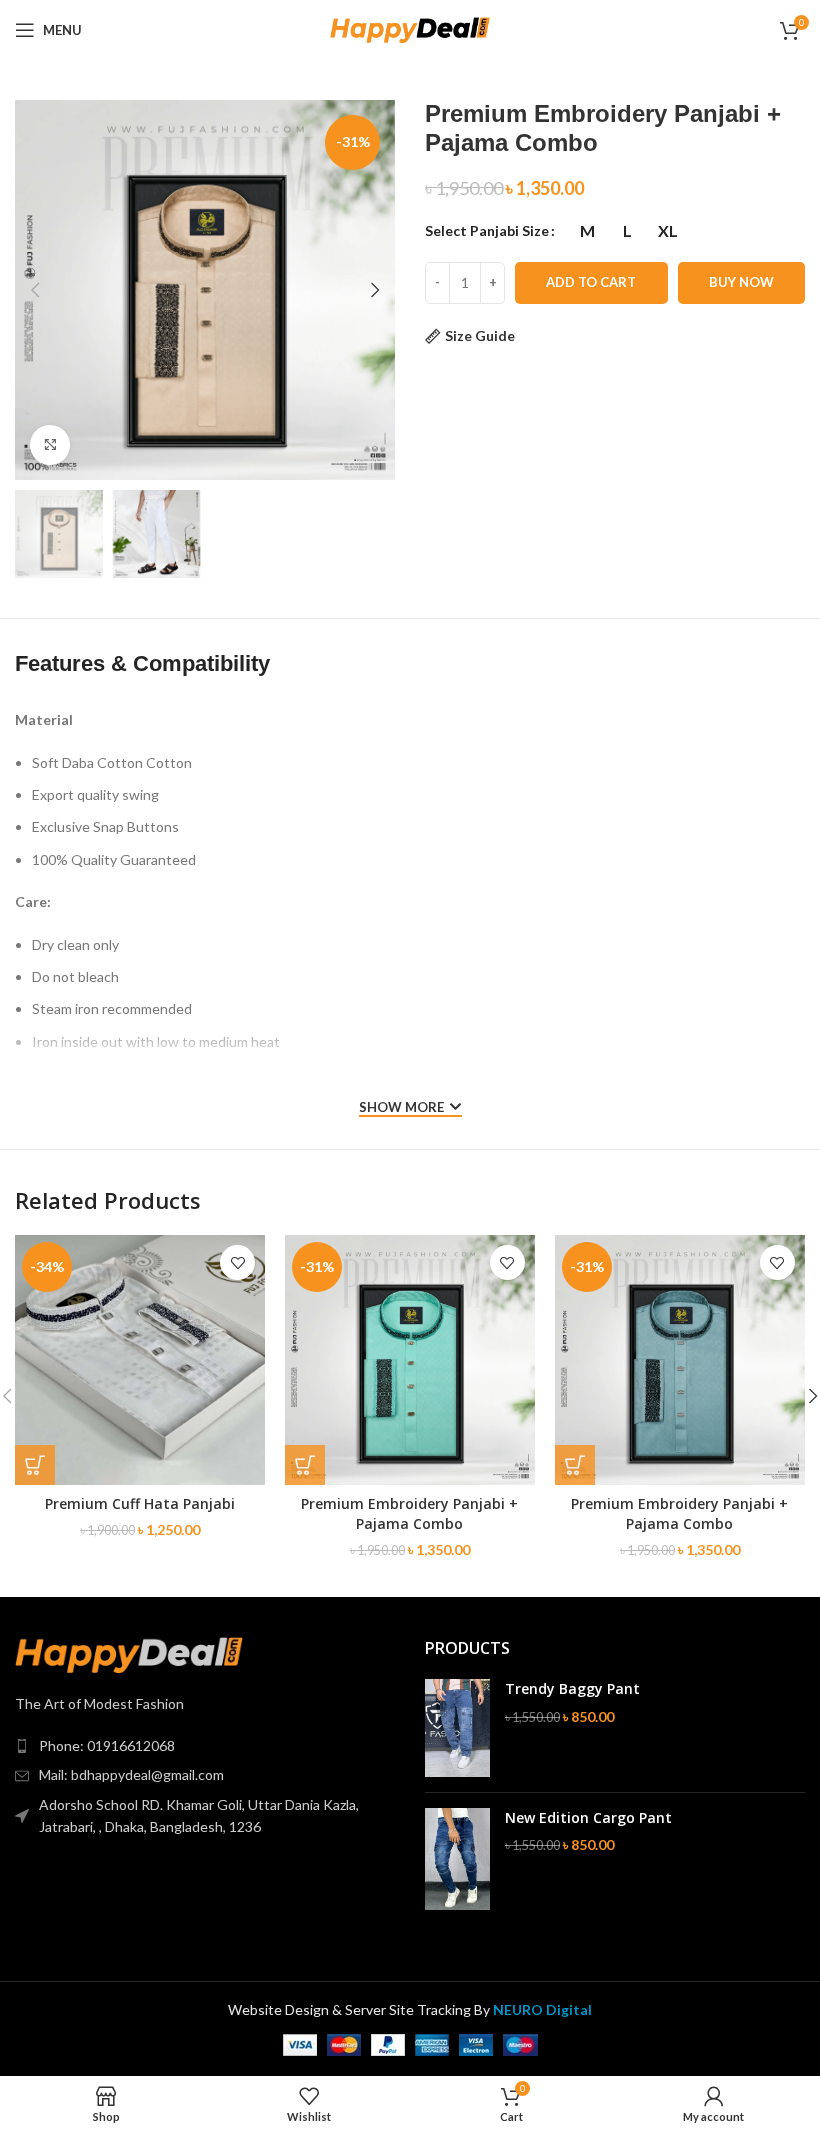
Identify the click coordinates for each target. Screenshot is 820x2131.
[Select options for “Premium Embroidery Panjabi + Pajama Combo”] (305, 1465)
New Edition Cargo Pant (588, 1817)
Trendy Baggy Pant (572, 1688)
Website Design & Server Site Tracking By (410, 2009)
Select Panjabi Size (487, 230)
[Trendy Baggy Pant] (457, 1728)
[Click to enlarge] (50, 445)
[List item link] (205, 1746)
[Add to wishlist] (237, 1262)
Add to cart (591, 282)
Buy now (741, 282)
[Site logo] (410, 28)
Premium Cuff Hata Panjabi (140, 1503)
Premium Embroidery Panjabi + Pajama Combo (409, 1513)
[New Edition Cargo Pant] (457, 1859)
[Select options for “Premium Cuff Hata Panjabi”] (35, 1465)
